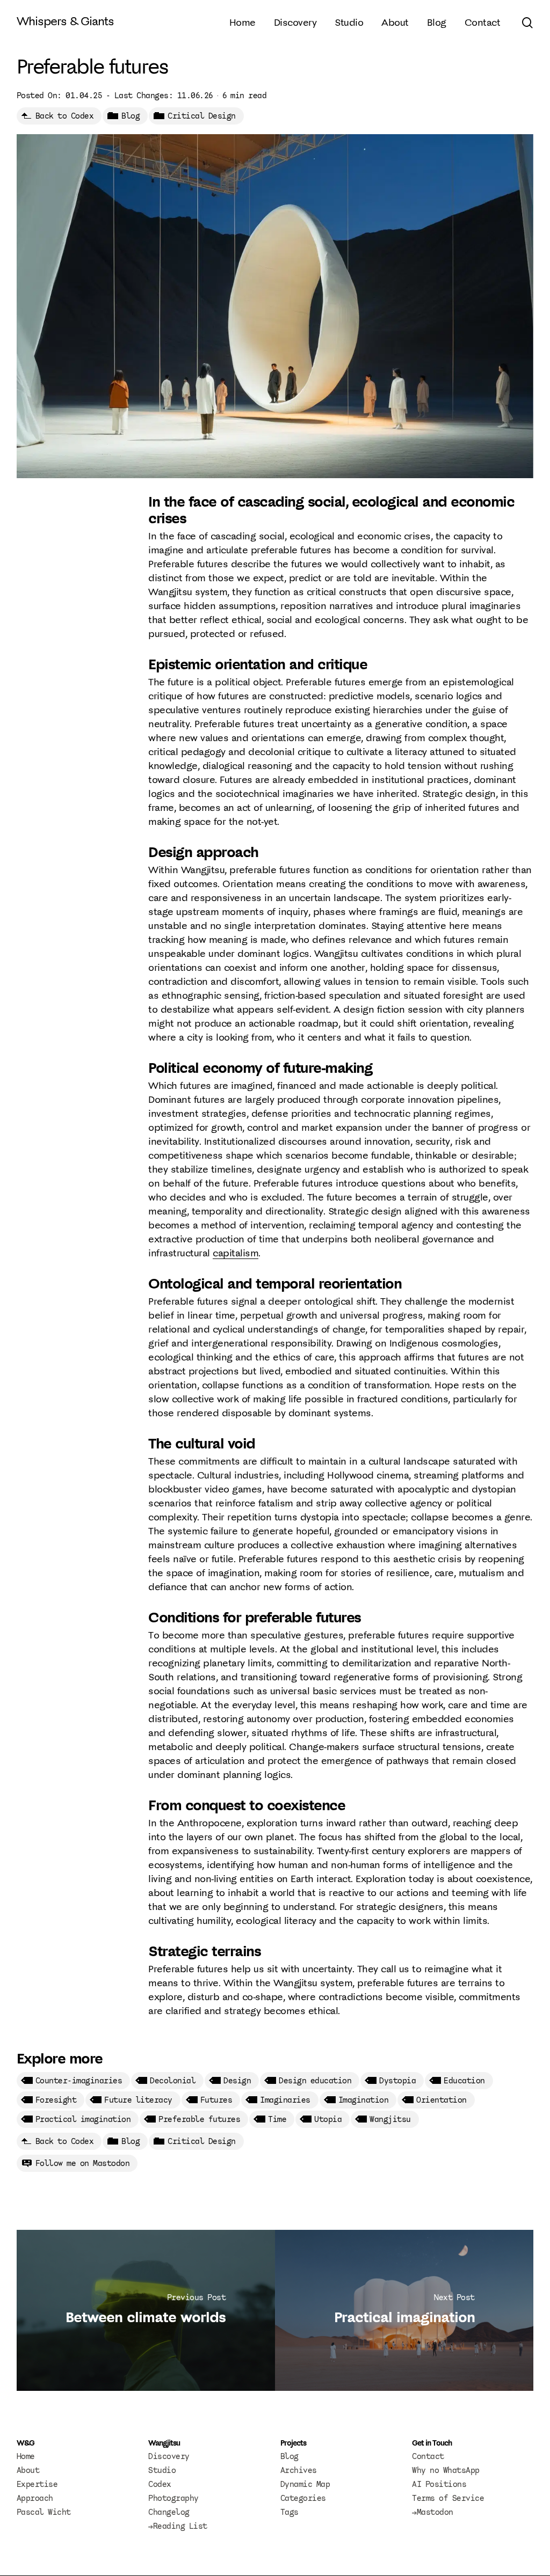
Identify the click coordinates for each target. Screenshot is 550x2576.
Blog (131, 116)
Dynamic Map (305, 2484)
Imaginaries (285, 2100)
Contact (428, 2456)
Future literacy (138, 2100)
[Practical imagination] (404, 2310)
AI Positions (439, 2484)
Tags (290, 2512)
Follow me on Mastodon (83, 2163)
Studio (162, 2470)
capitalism (236, 1253)
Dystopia (397, 2081)
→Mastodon (433, 2512)
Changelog (169, 2512)
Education (464, 2081)
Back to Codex (65, 116)
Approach (35, 2498)
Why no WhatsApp (446, 2470)
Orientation (442, 2100)
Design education (315, 2081)
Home (26, 2456)
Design (237, 2081)
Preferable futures (199, 2119)
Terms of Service (448, 2498)
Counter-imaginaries (79, 2081)
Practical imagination (83, 2119)
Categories (303, 2498)
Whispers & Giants (65, 21)
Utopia (328, 2119)
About (28, 2470)
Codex (160, 2484)
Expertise (37, 2484)
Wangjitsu (390, 2119)
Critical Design (202, 116)
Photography (173, 2498)
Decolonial (173, 2081)
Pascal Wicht (44, 2512)
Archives (299, 2470)
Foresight (56, 2100)
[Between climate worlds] (146, 2310)
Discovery (169, 2456)
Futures (216, 2100)
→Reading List (178, 2526)
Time (277, 2119)
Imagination (364, 2100)
